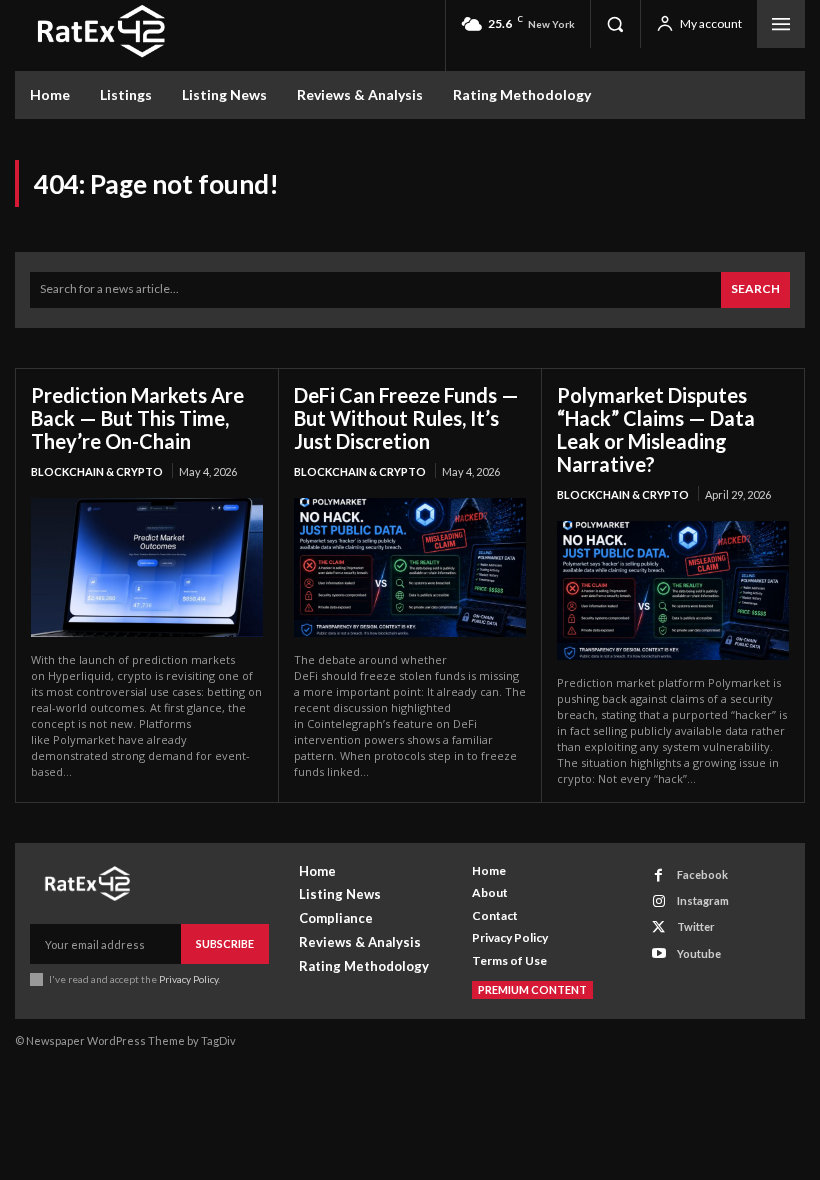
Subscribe (225, 943)
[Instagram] (658, 901)
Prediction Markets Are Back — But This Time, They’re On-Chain (137, 418)
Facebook (702, 874)
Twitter (696, 926)
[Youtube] (658, 953)
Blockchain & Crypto (97, 471)
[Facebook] (658, 875)
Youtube (699, 953)
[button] (615, 24)
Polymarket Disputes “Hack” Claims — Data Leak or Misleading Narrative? (656, 429)
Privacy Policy (188, 979)
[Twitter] (658, 927)
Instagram (703, 900)
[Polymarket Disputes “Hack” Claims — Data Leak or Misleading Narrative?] (673, 590)
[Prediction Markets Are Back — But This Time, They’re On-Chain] (147, 567)
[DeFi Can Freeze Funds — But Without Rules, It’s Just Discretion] (410, 567)
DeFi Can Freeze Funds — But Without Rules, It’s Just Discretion (406, 418)
